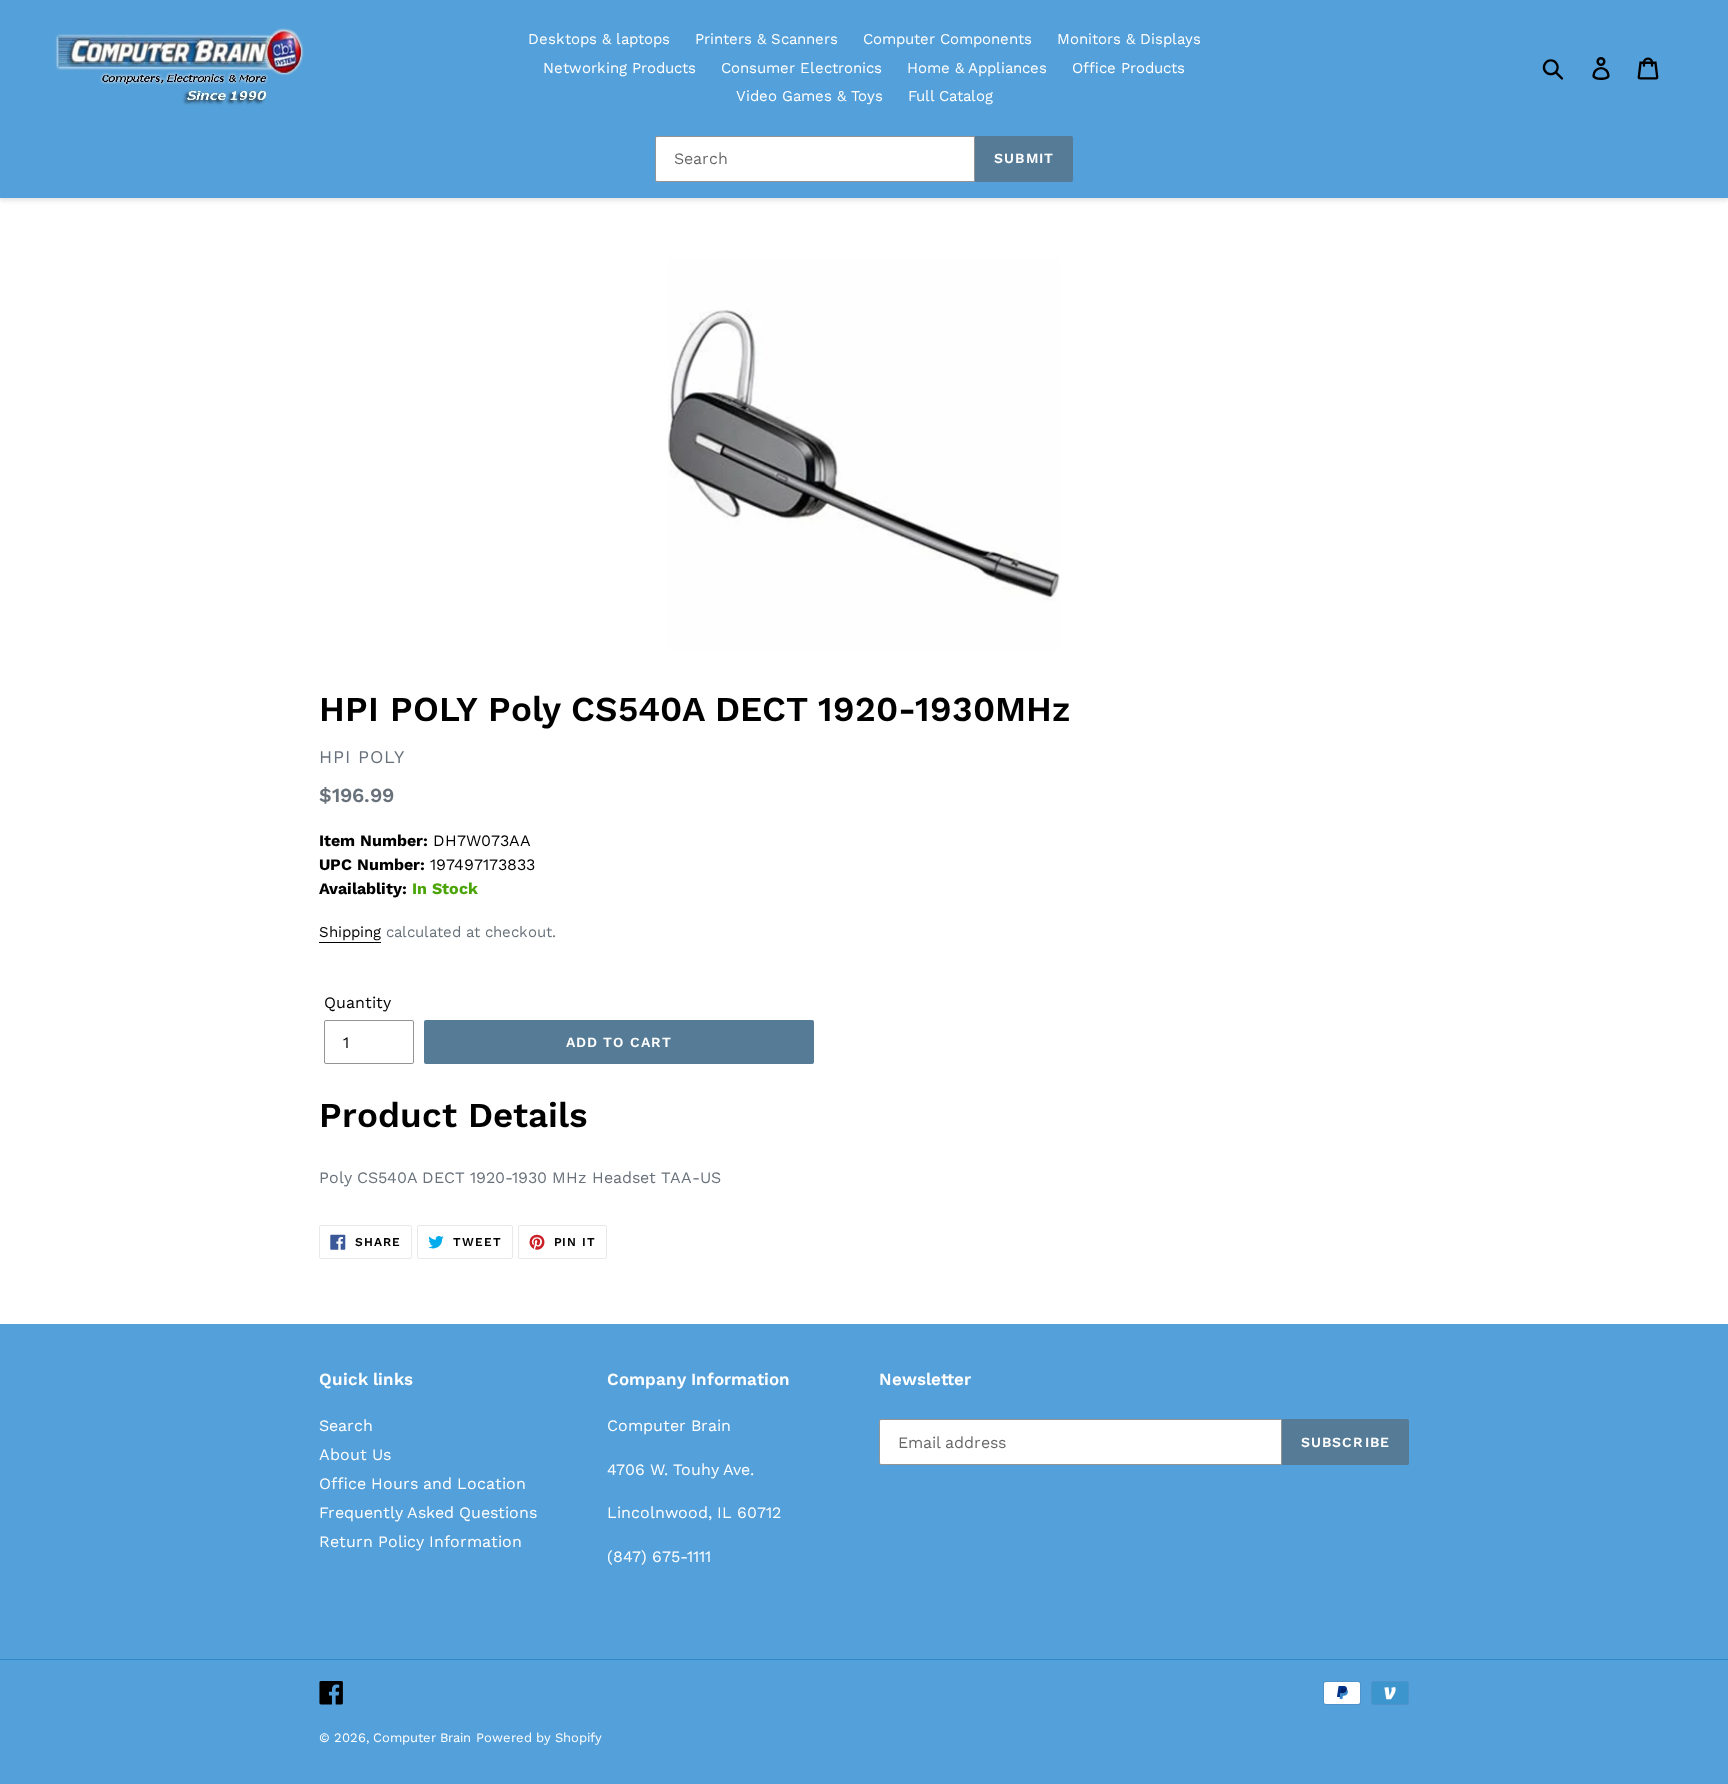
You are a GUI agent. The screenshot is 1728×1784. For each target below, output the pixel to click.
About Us (355, 1454)
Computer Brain (422, 1737)
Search (346, 1425)
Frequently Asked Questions (428, 1512)
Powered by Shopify (539, 1737)
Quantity (357, 1002)
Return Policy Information (420, 1541)
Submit (1024, 158)
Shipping (350, 932)
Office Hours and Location (422, 1483)
